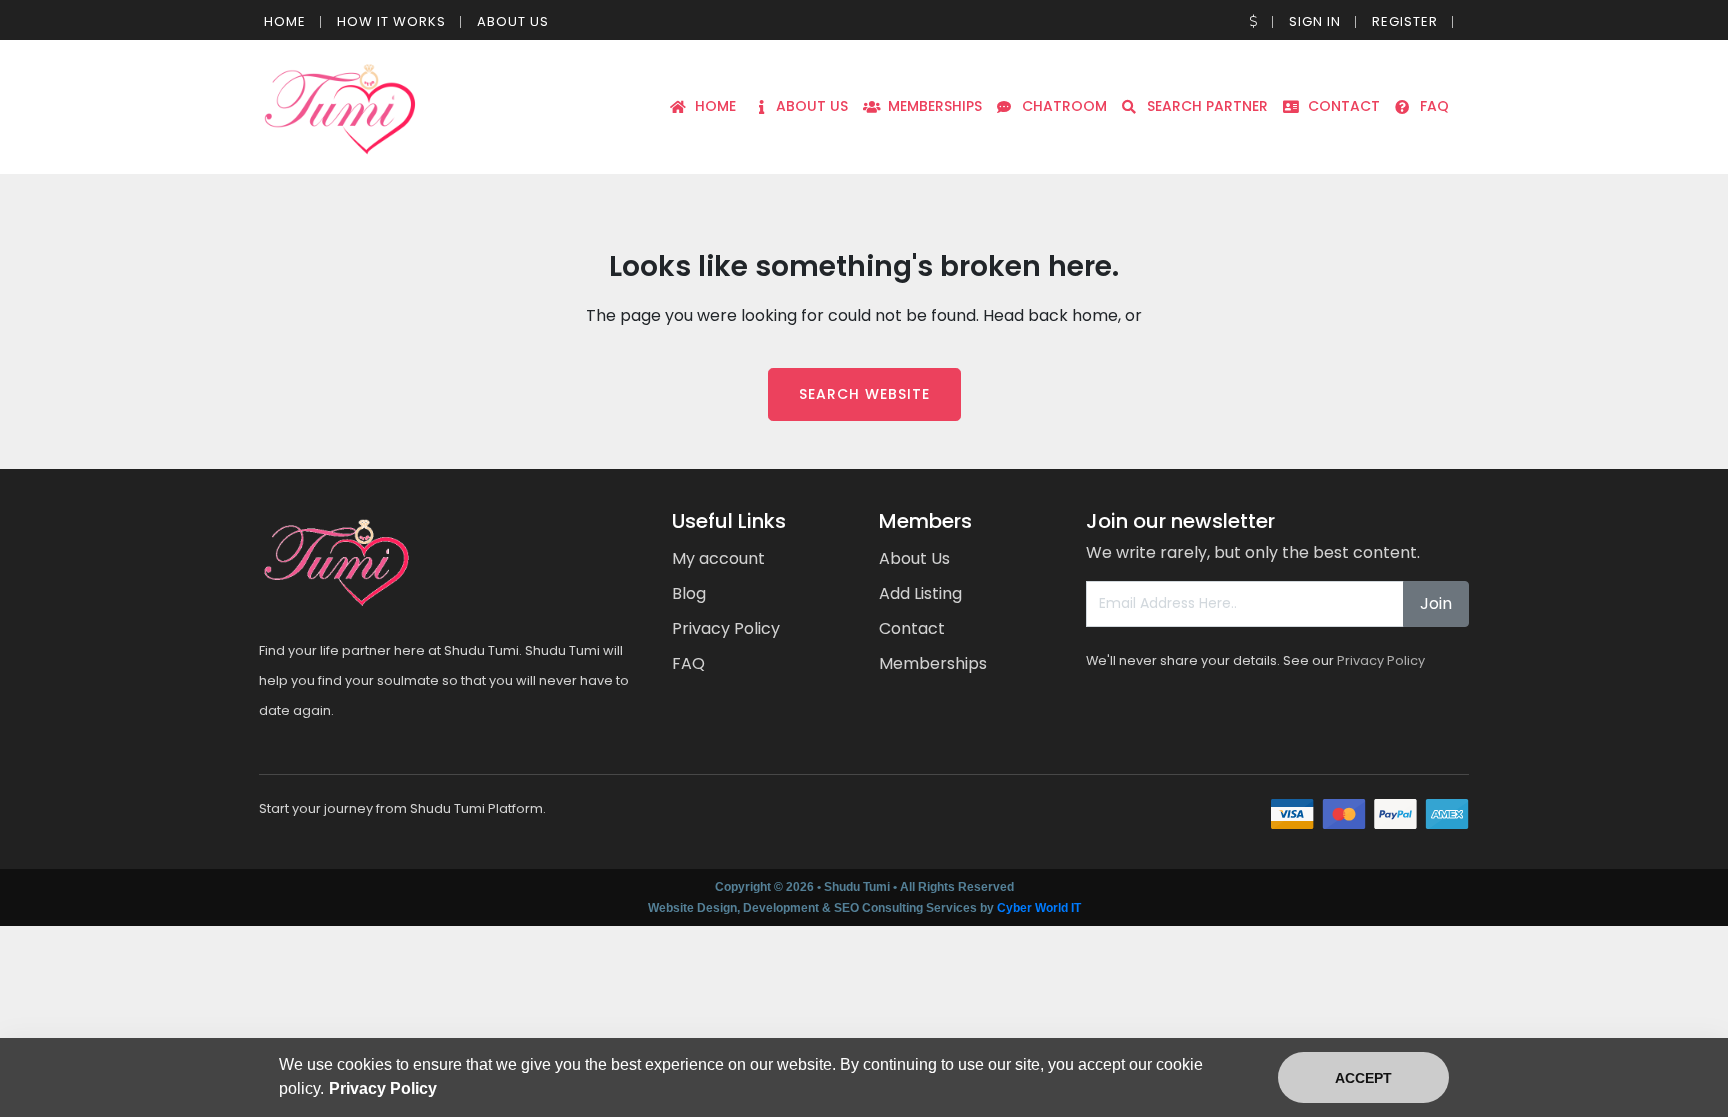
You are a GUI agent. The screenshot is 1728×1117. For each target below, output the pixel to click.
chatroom (1064, 106)
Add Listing (920, 593)
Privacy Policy (726, 628)
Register (1405, 21)
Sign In (1315, 21)
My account (718, 558)
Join (1436, 603)
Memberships (935, 106)
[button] (1254, 21)
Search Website (864, 394)
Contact (1344, 106)
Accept (1363, 1078)
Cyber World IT (1039, 908)
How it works (391, 21)
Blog (689, 593)
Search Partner (1207, 106)
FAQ (1434, 106)
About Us (513, 21)
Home (285, 21)
